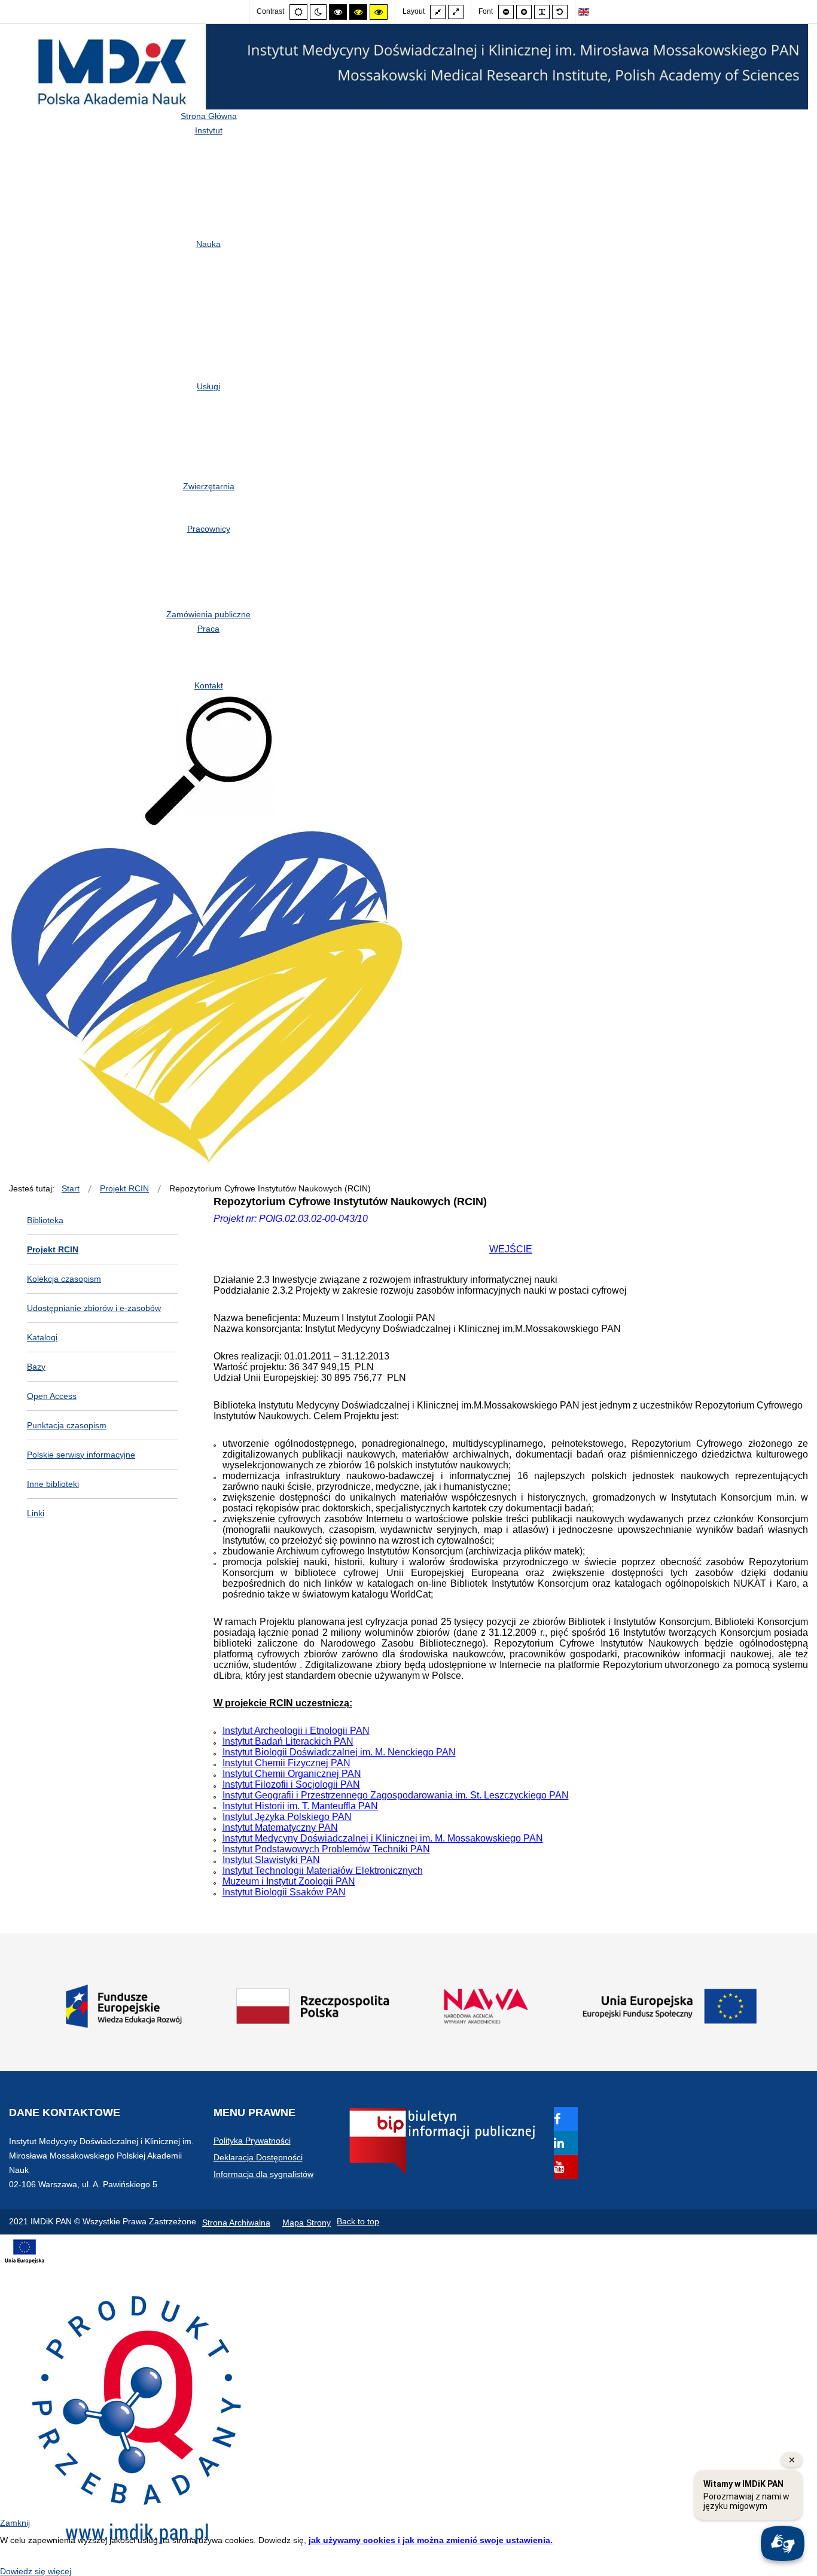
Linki (36, 1513)
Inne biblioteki (53, 1484)
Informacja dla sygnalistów (263, 2174)
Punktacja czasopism (67, 1425)
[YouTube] (566, 2168)
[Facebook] (566, 2120)
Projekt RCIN (53, 1249)
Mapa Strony (307, 2223)
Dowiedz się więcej (36, 2571)
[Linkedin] (566, 2144)
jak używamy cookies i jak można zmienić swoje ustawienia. (431, 2540)
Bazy (36, 1367)
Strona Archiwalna (236, 2223)
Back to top (358, 2221)
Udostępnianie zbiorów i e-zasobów (94, 1308)
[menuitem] (209, 116)
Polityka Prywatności (252, 2141)
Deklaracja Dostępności (258, 2157)
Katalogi (42, 1337)
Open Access (52, 1396)
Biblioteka (45, 1220)
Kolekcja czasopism (64, 1279)
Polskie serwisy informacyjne (81, 1455)
